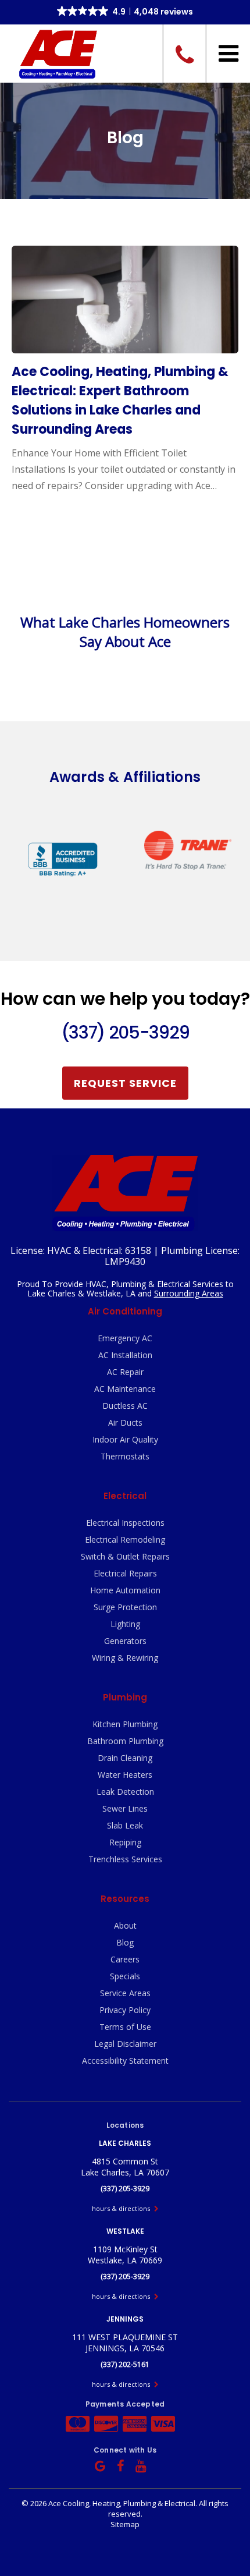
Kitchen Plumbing (125, 1724)
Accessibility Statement (125, 2061)
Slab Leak (125, 1825)
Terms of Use (125, 2027)
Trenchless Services (125, 1859)
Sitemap (125, 2524)
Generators (125, 1641)
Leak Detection (125, 1792)
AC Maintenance (125, 1389)
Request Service (125, 1083)
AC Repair (125, 1372)
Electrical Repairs (125, 1573)
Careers (125, 1959)
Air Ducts (125, 1422)
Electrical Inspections (125, 1523)
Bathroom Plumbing (125, 1741)
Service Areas (125, 1993)
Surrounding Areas (189, 1293)
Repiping (125, 1842)
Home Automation (125, 1590)
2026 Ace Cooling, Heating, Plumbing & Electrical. (115, 2503)
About (125, 1925)
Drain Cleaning (125, 1758)
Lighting (125, 1624)
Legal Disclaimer (125, 2044)
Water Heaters (125, 1775)
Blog (125, 1942)
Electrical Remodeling (125, 1539)
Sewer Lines (125, 1808)
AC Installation (125, 1355)
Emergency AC (125, 1338)
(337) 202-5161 (125, 2364)
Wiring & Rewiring (125, 1658)
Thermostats (125, 1456)
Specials (125, 1976)
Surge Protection (125, 1607)
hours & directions (122, 2208)
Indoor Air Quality (125, 1439)
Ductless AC (125, 1406)
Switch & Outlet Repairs (125, 1556)
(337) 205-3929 (125, 1032)
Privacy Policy (125, 2010)
